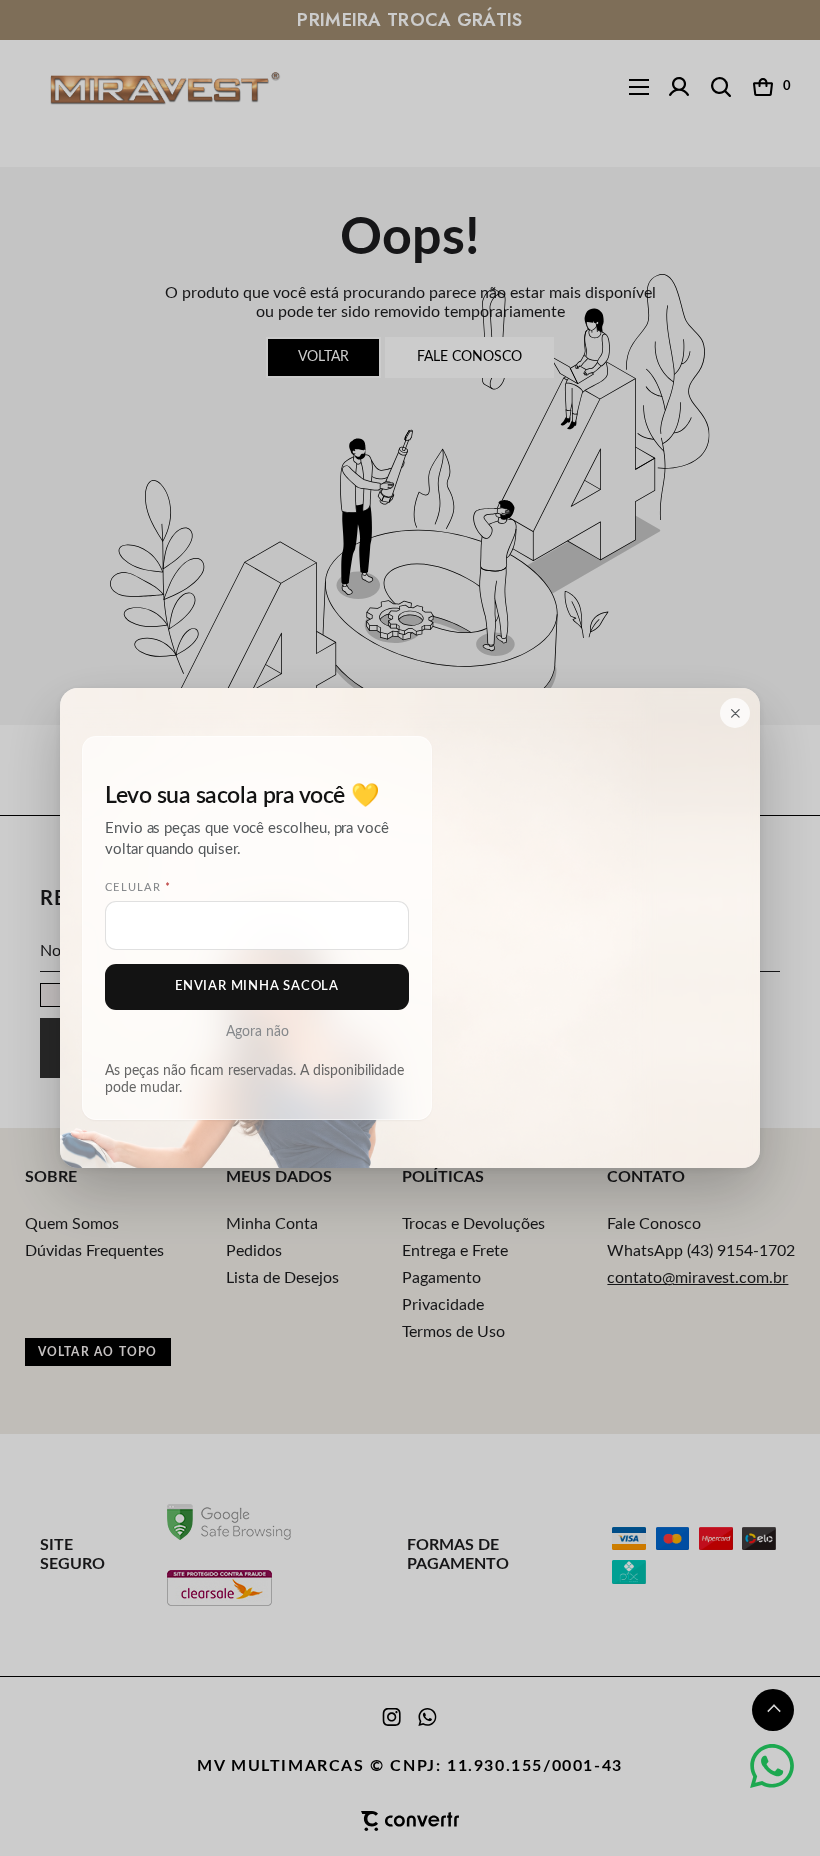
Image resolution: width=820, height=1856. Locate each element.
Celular (137, 888)
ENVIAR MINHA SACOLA (257, 986)
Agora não (257, 1032)
